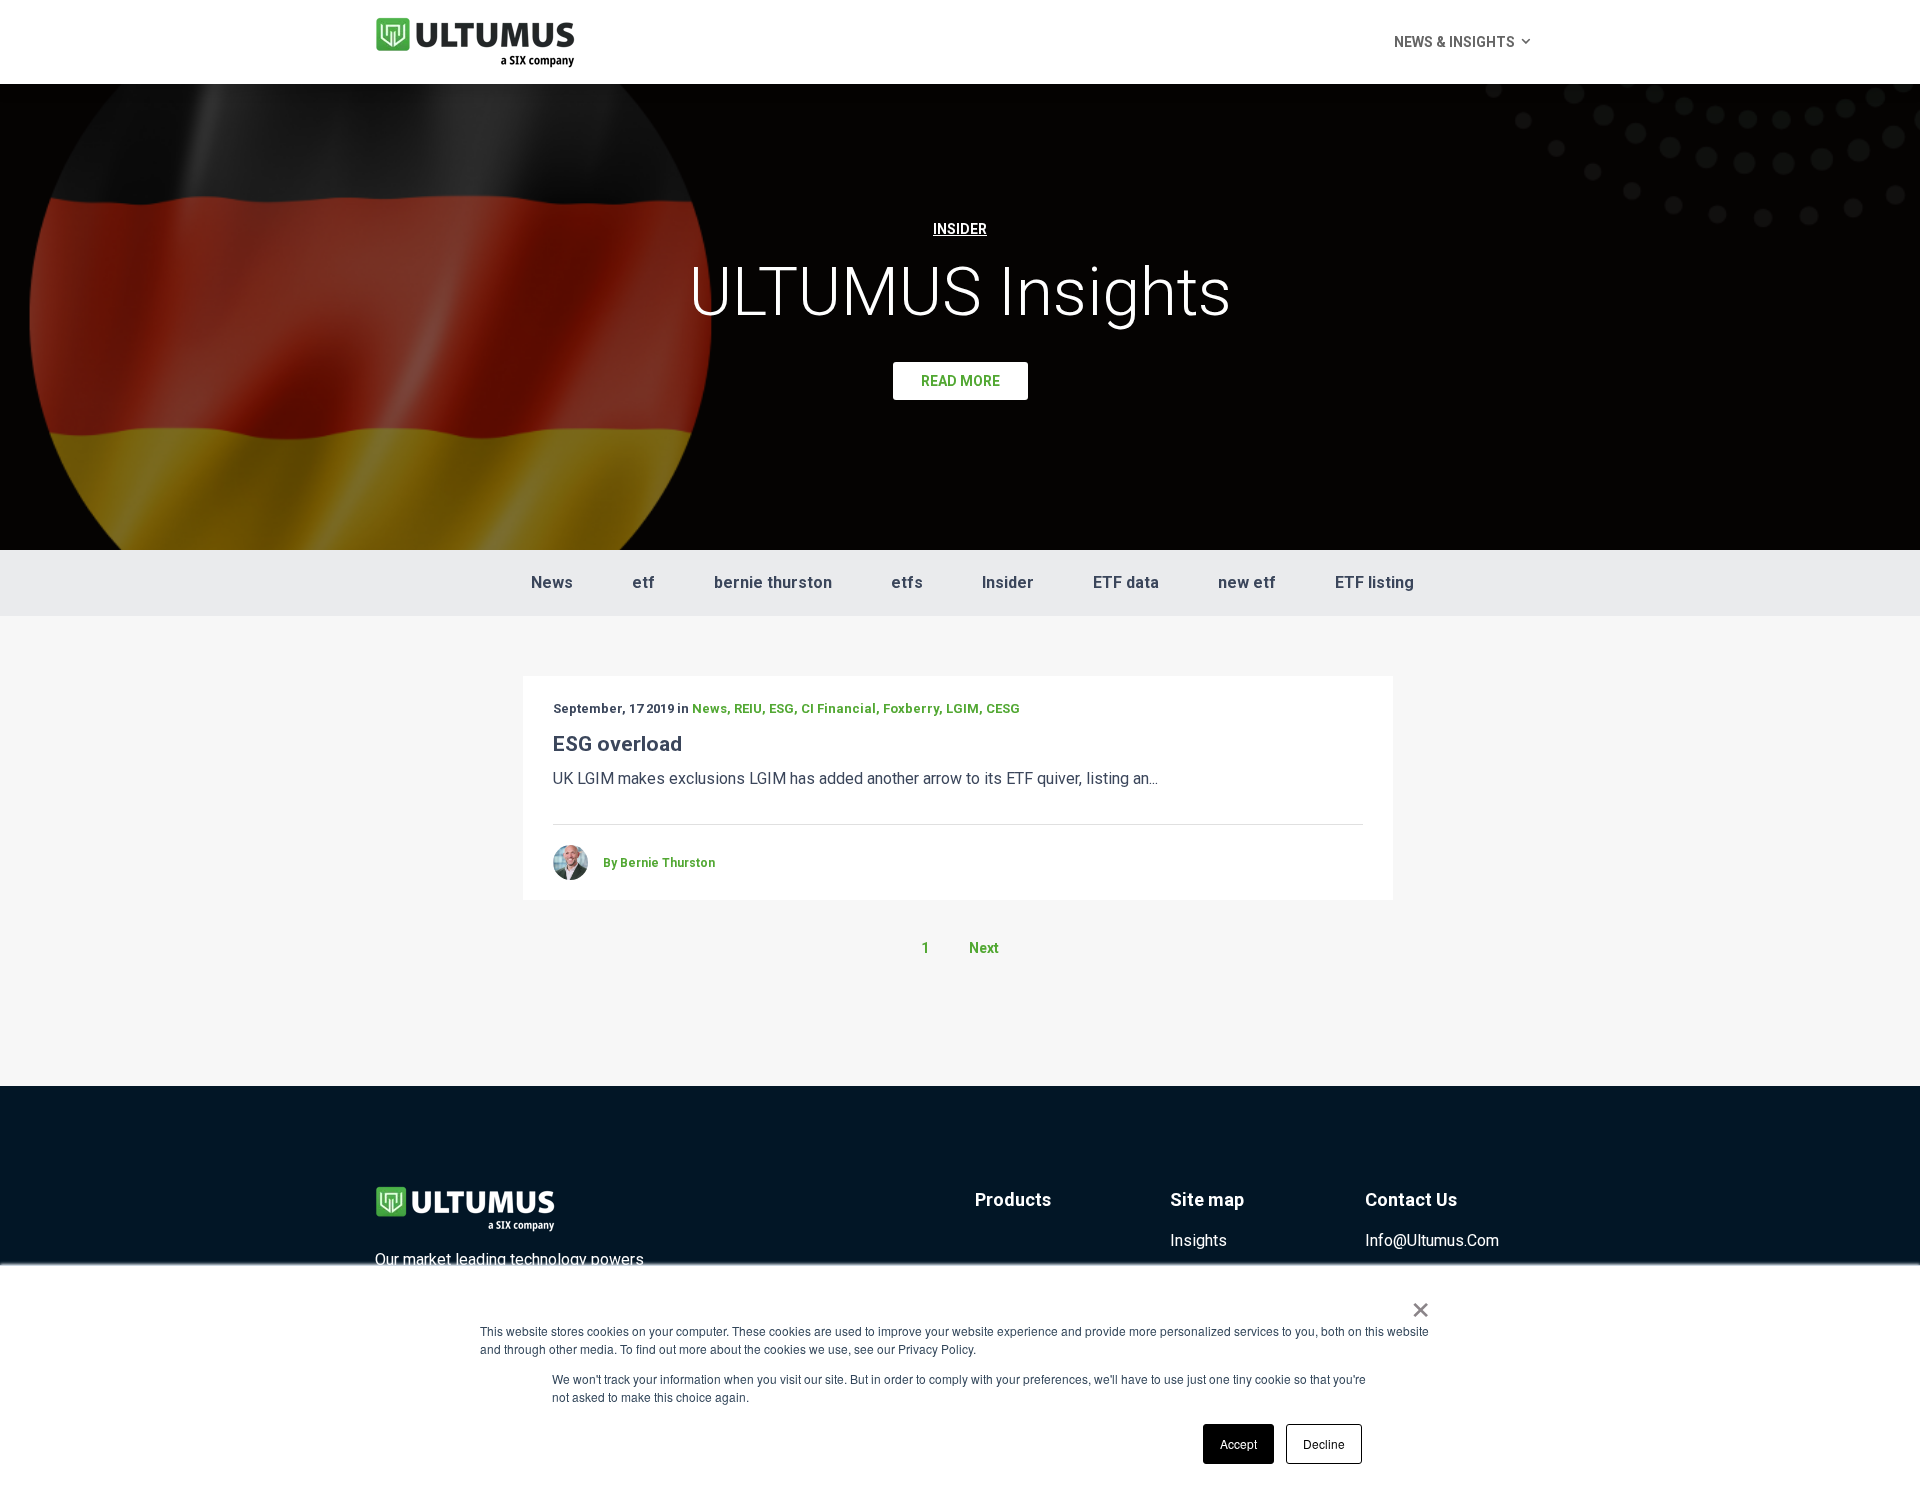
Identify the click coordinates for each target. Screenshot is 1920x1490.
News (552, 582)
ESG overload (617, 744)
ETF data (1126, 582)
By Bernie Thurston (659, 863)
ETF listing (1374, 582)
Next (984, 948)
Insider (1008, 582)
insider (960, 229)
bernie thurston (773, 582)
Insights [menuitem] (1198, 1240)
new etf (1247, 582)
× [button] (1420, 1303)
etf (643, 582)
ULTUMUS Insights (960, 292)
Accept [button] (1238, 1443)
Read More (960, 381)
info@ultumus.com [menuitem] (1432, 1240)
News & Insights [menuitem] (1454, 42)
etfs (907, 582)
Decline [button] (1324, 1443)
